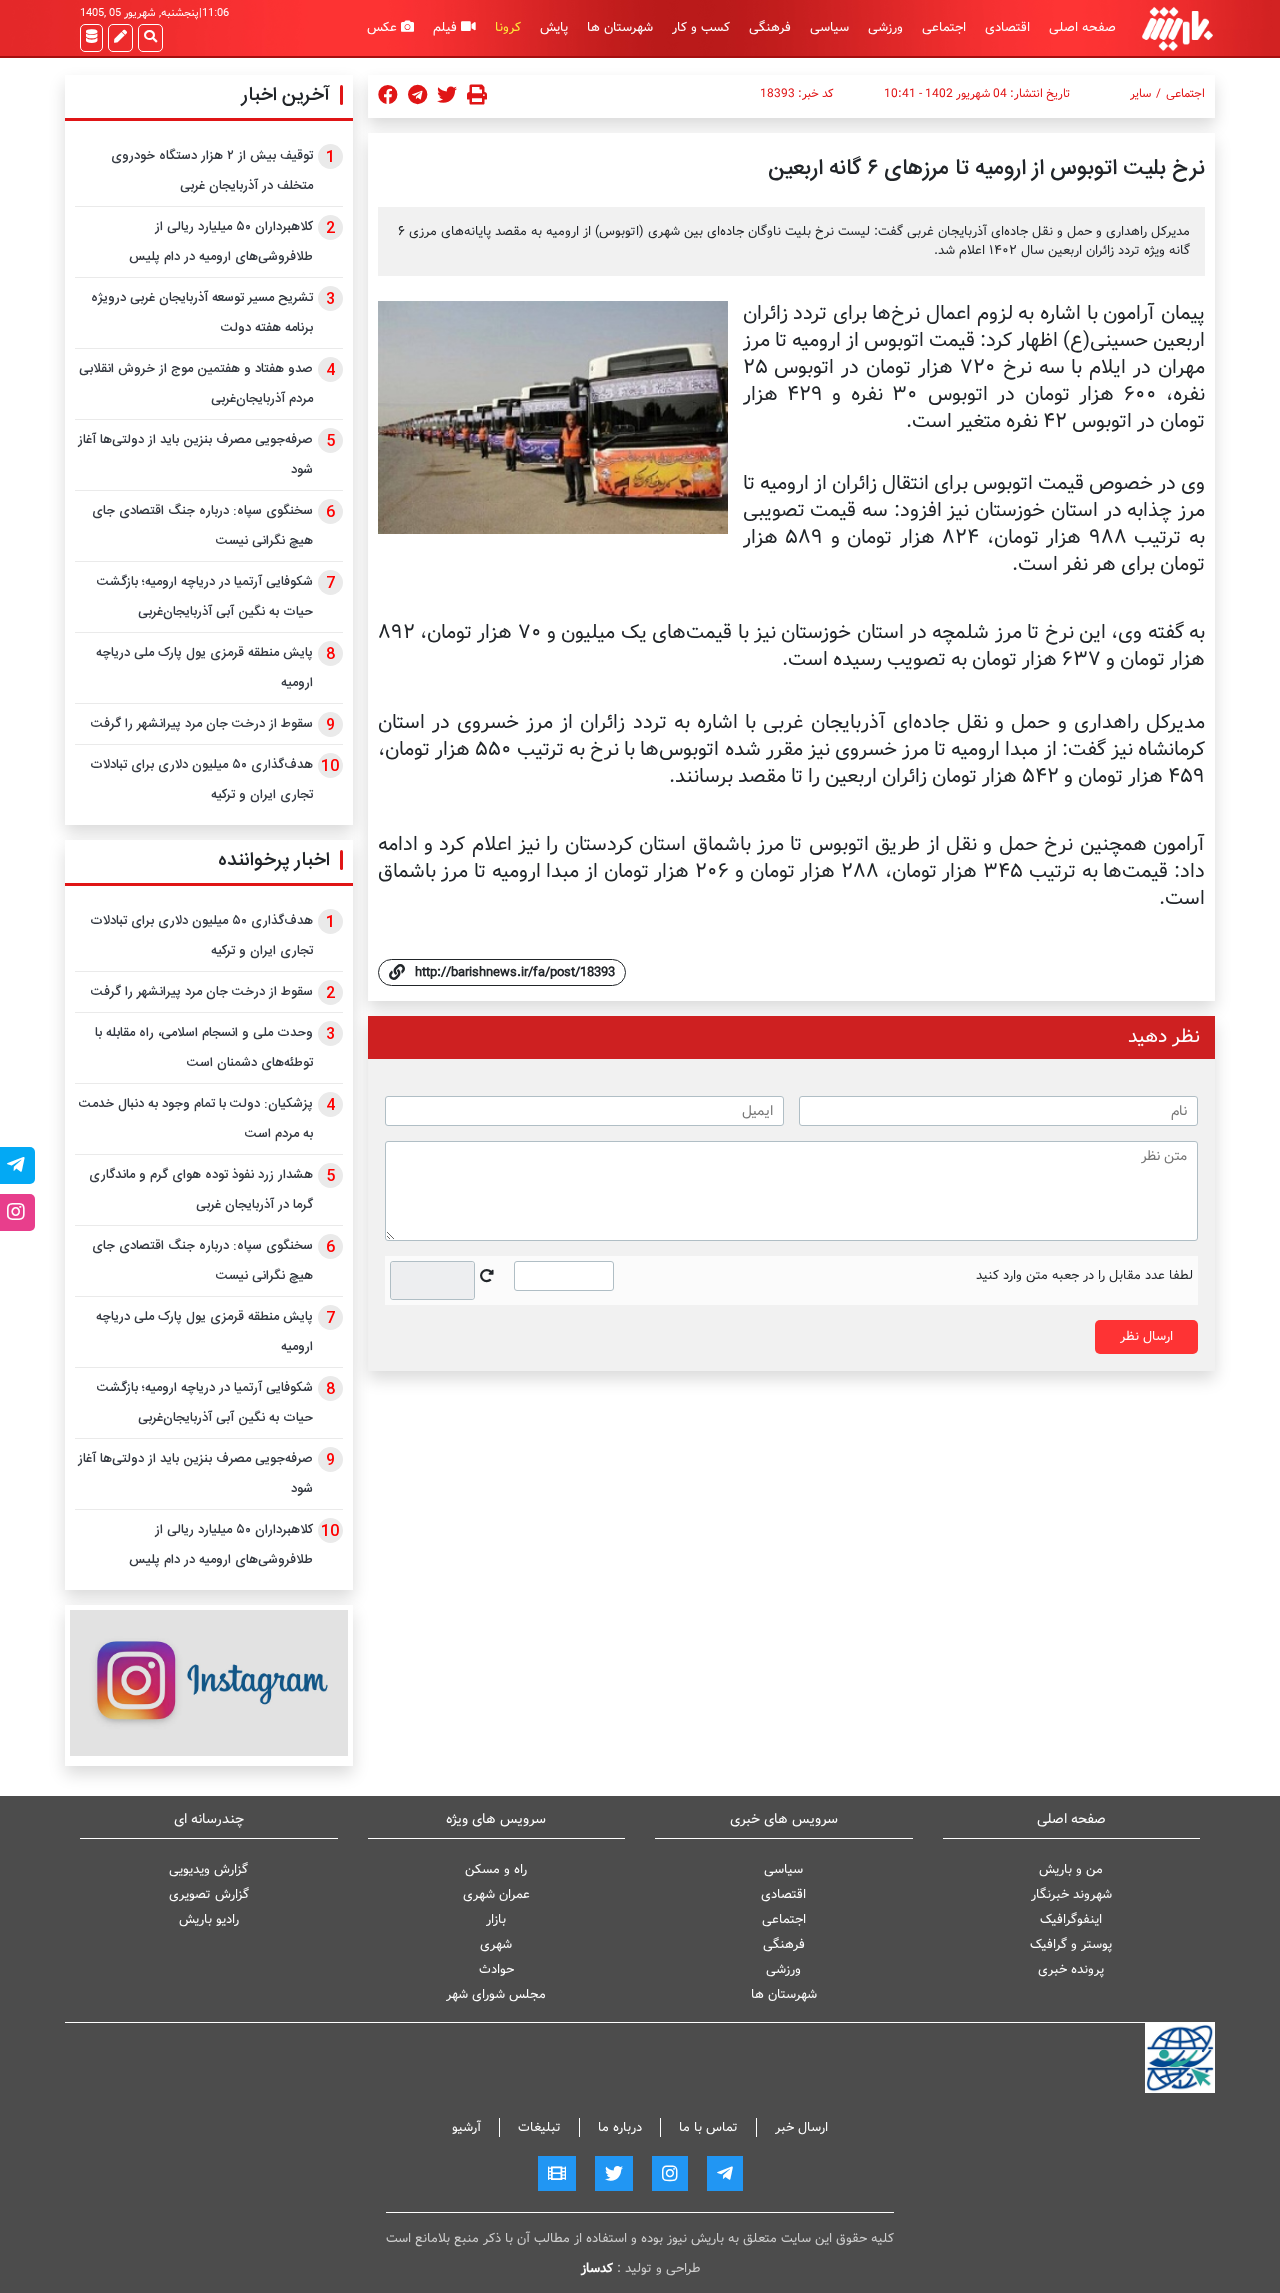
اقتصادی (1007, 27)
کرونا (508, 27)
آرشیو (466, 2127)
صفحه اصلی (1082, 27)
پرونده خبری (1071, 1969)
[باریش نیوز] (1177, 28)
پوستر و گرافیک (1071, 1944)
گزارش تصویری (209, 1894)
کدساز (597, 2268)
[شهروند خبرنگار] (120, 38)
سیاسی (829, 27)
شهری (496, 1944)
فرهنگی (770, 27)
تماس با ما (708, 2127)
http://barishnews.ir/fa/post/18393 (515, 972)
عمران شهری (496, 1894)
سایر (1140, 94)
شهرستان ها (620, 27)
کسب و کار (701, 27)
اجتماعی (944, 27)
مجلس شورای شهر (496, 1994)
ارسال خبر (801, 2127)
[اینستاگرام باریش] (209, 1682)
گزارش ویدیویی (208, 1869)
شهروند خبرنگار (1071, 1894)
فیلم (447, 27)
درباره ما (620, 2127)
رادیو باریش (209, 1919)
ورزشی (885, 27)
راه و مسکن (496, 1869)
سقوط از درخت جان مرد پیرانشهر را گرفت (202, 724)
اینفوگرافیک (1071, 1919)
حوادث (496, 1969)
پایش (554, 27)
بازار (496, 1919)
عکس (384, 27)
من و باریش (1071, 1869)
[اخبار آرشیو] (91, 38)
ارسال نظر (1146, 1336)
